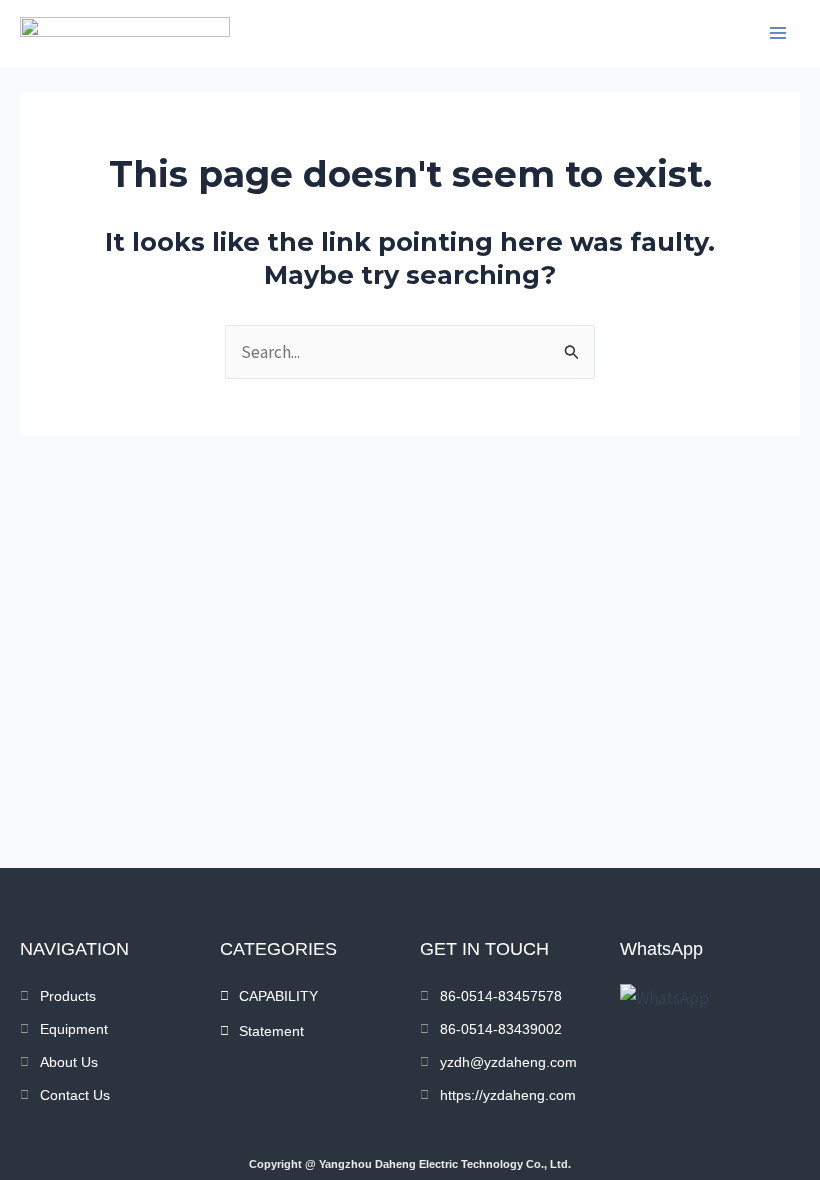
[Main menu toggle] (778, 33)
